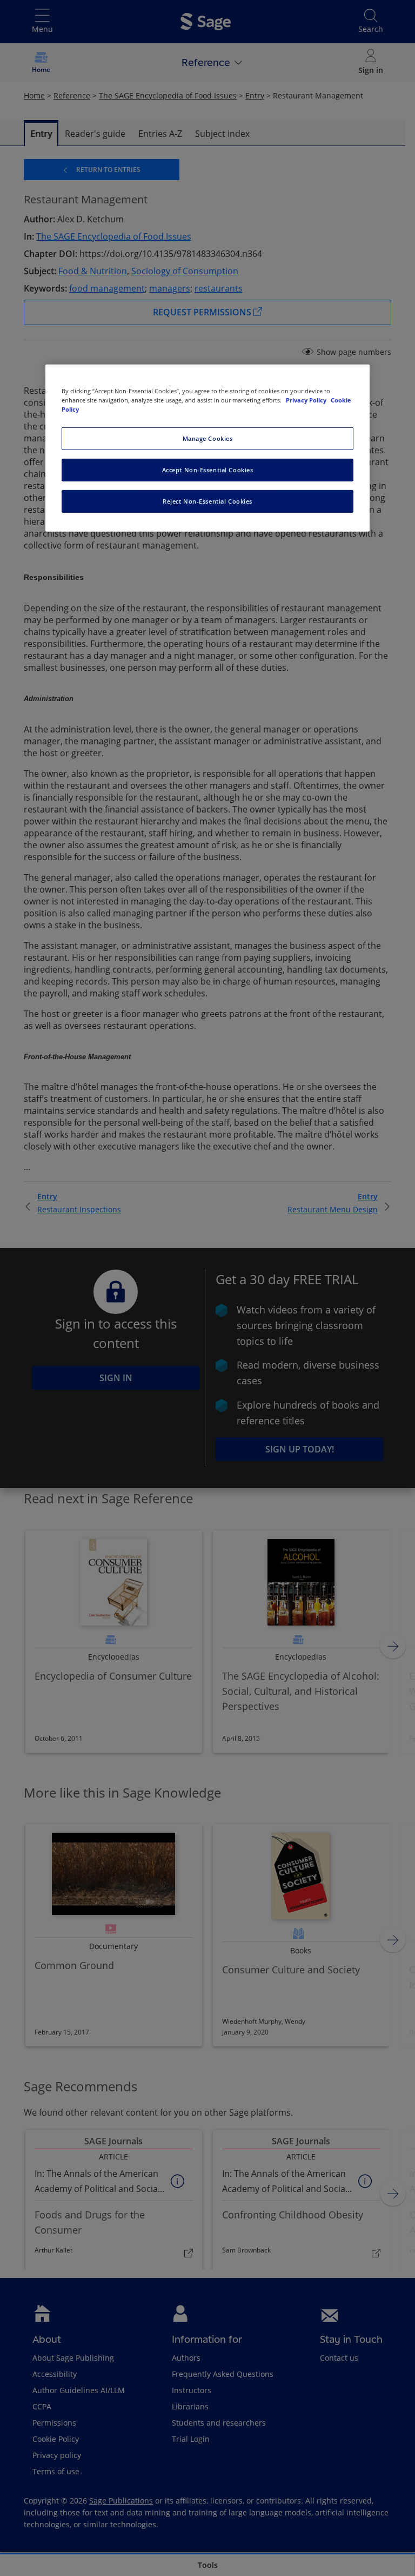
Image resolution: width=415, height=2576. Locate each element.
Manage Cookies (208, 438)
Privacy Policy (307, 400)
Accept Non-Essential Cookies (208, 470)
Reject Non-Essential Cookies (207, 501)
